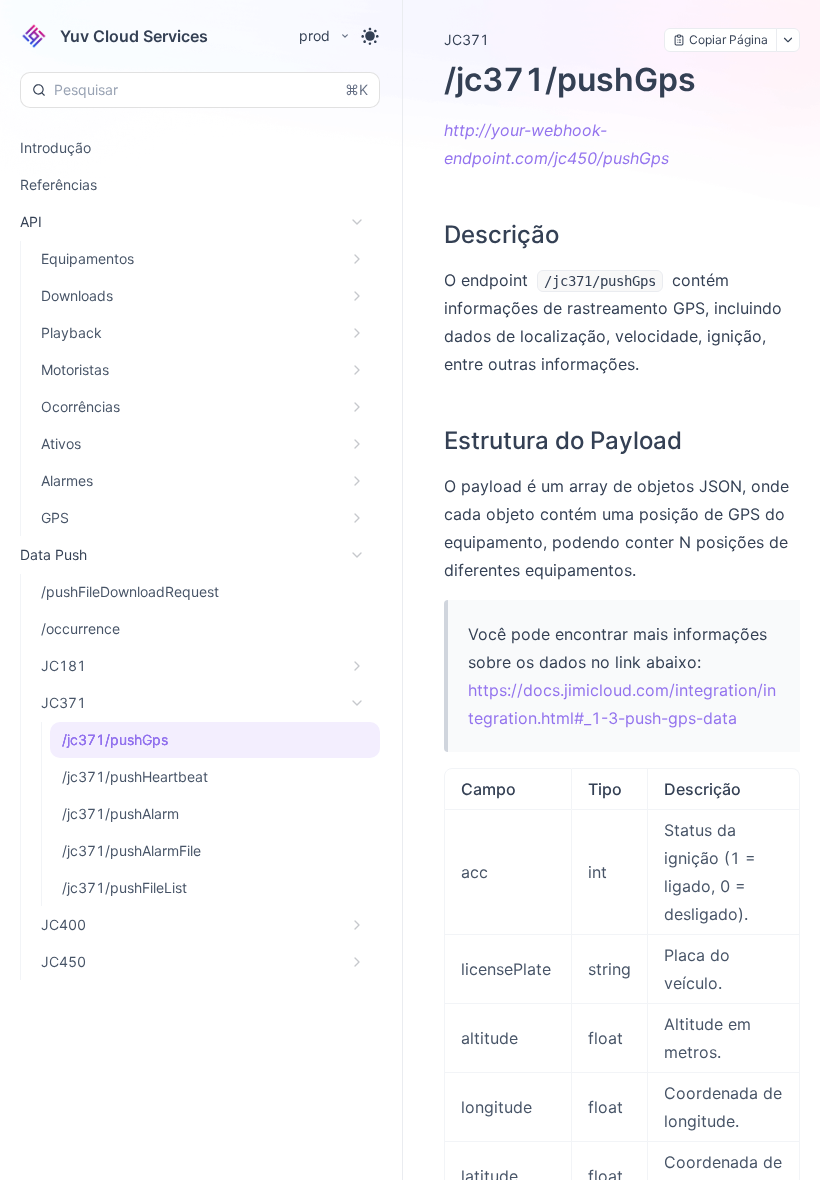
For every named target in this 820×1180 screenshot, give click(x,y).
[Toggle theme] (370, 36)
